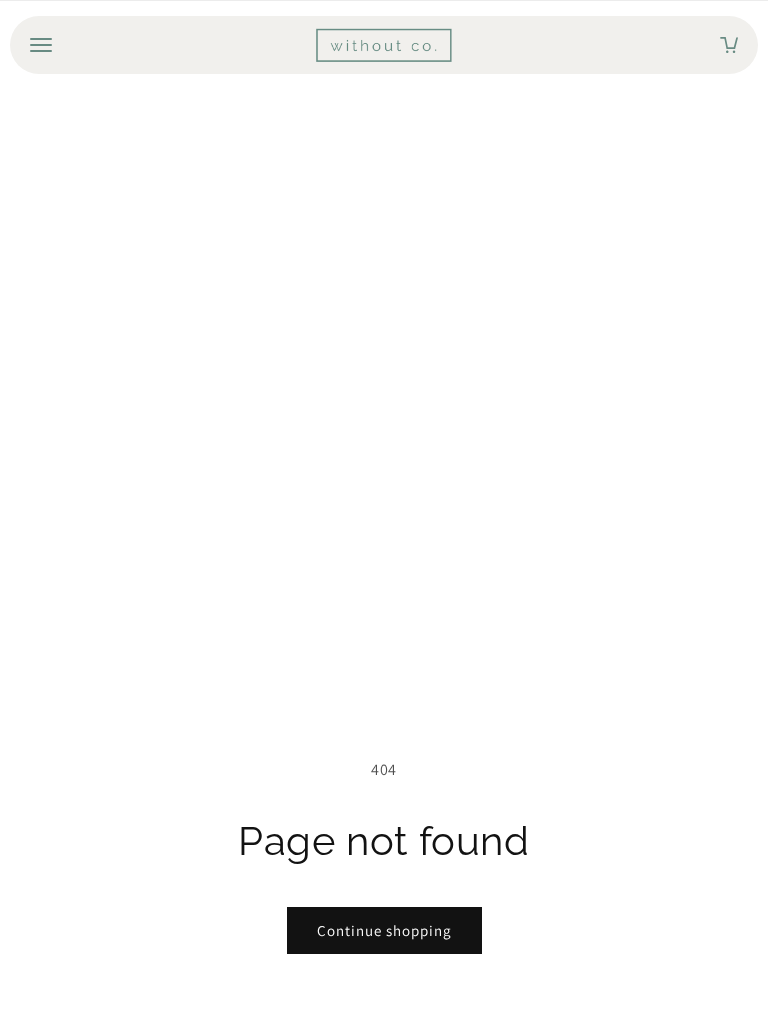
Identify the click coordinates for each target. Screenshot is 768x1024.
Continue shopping (384, 930)
